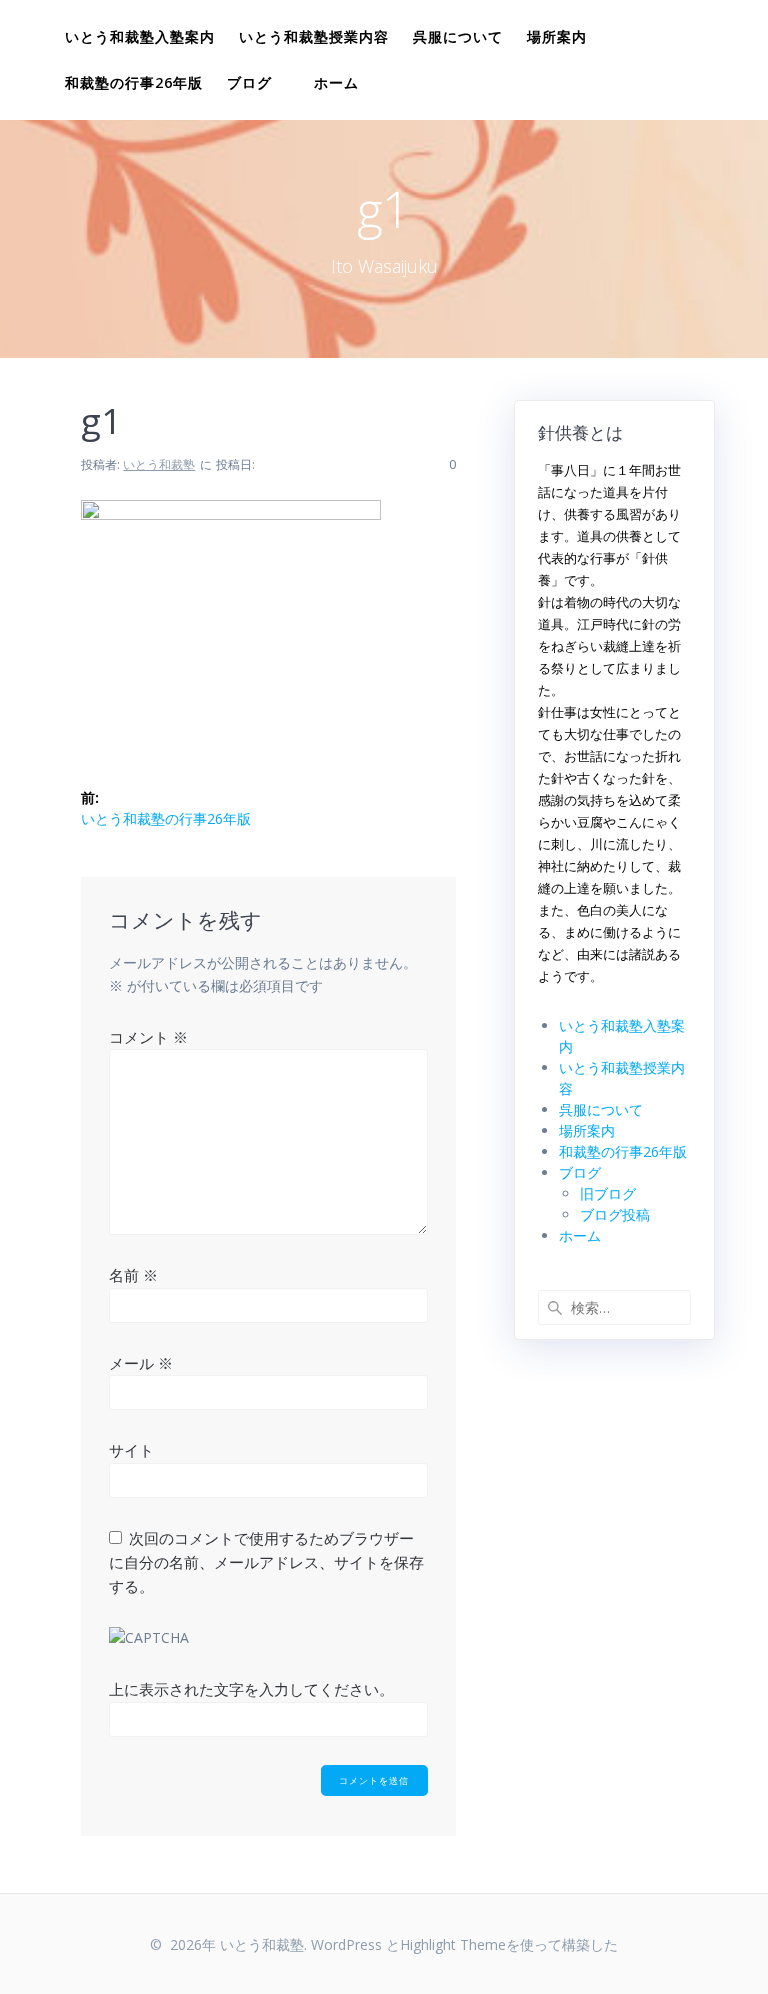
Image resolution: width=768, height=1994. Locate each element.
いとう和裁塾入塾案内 (140, 36)
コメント (148, 1037)
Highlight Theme (453, 1944)
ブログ (249, 82)
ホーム (336, 82)
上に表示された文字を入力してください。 (251, 1689)
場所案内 (557, 36)
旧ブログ (608, 1193)
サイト (131, 1450)
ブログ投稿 (615, 1214)
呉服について (458, 36)
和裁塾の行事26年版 (134, 82)
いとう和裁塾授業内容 (314, 36)
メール (141, 1363)
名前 (133, 1275)
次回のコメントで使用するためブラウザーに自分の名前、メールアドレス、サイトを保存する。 (266, 1562)
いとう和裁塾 (159, 464)
